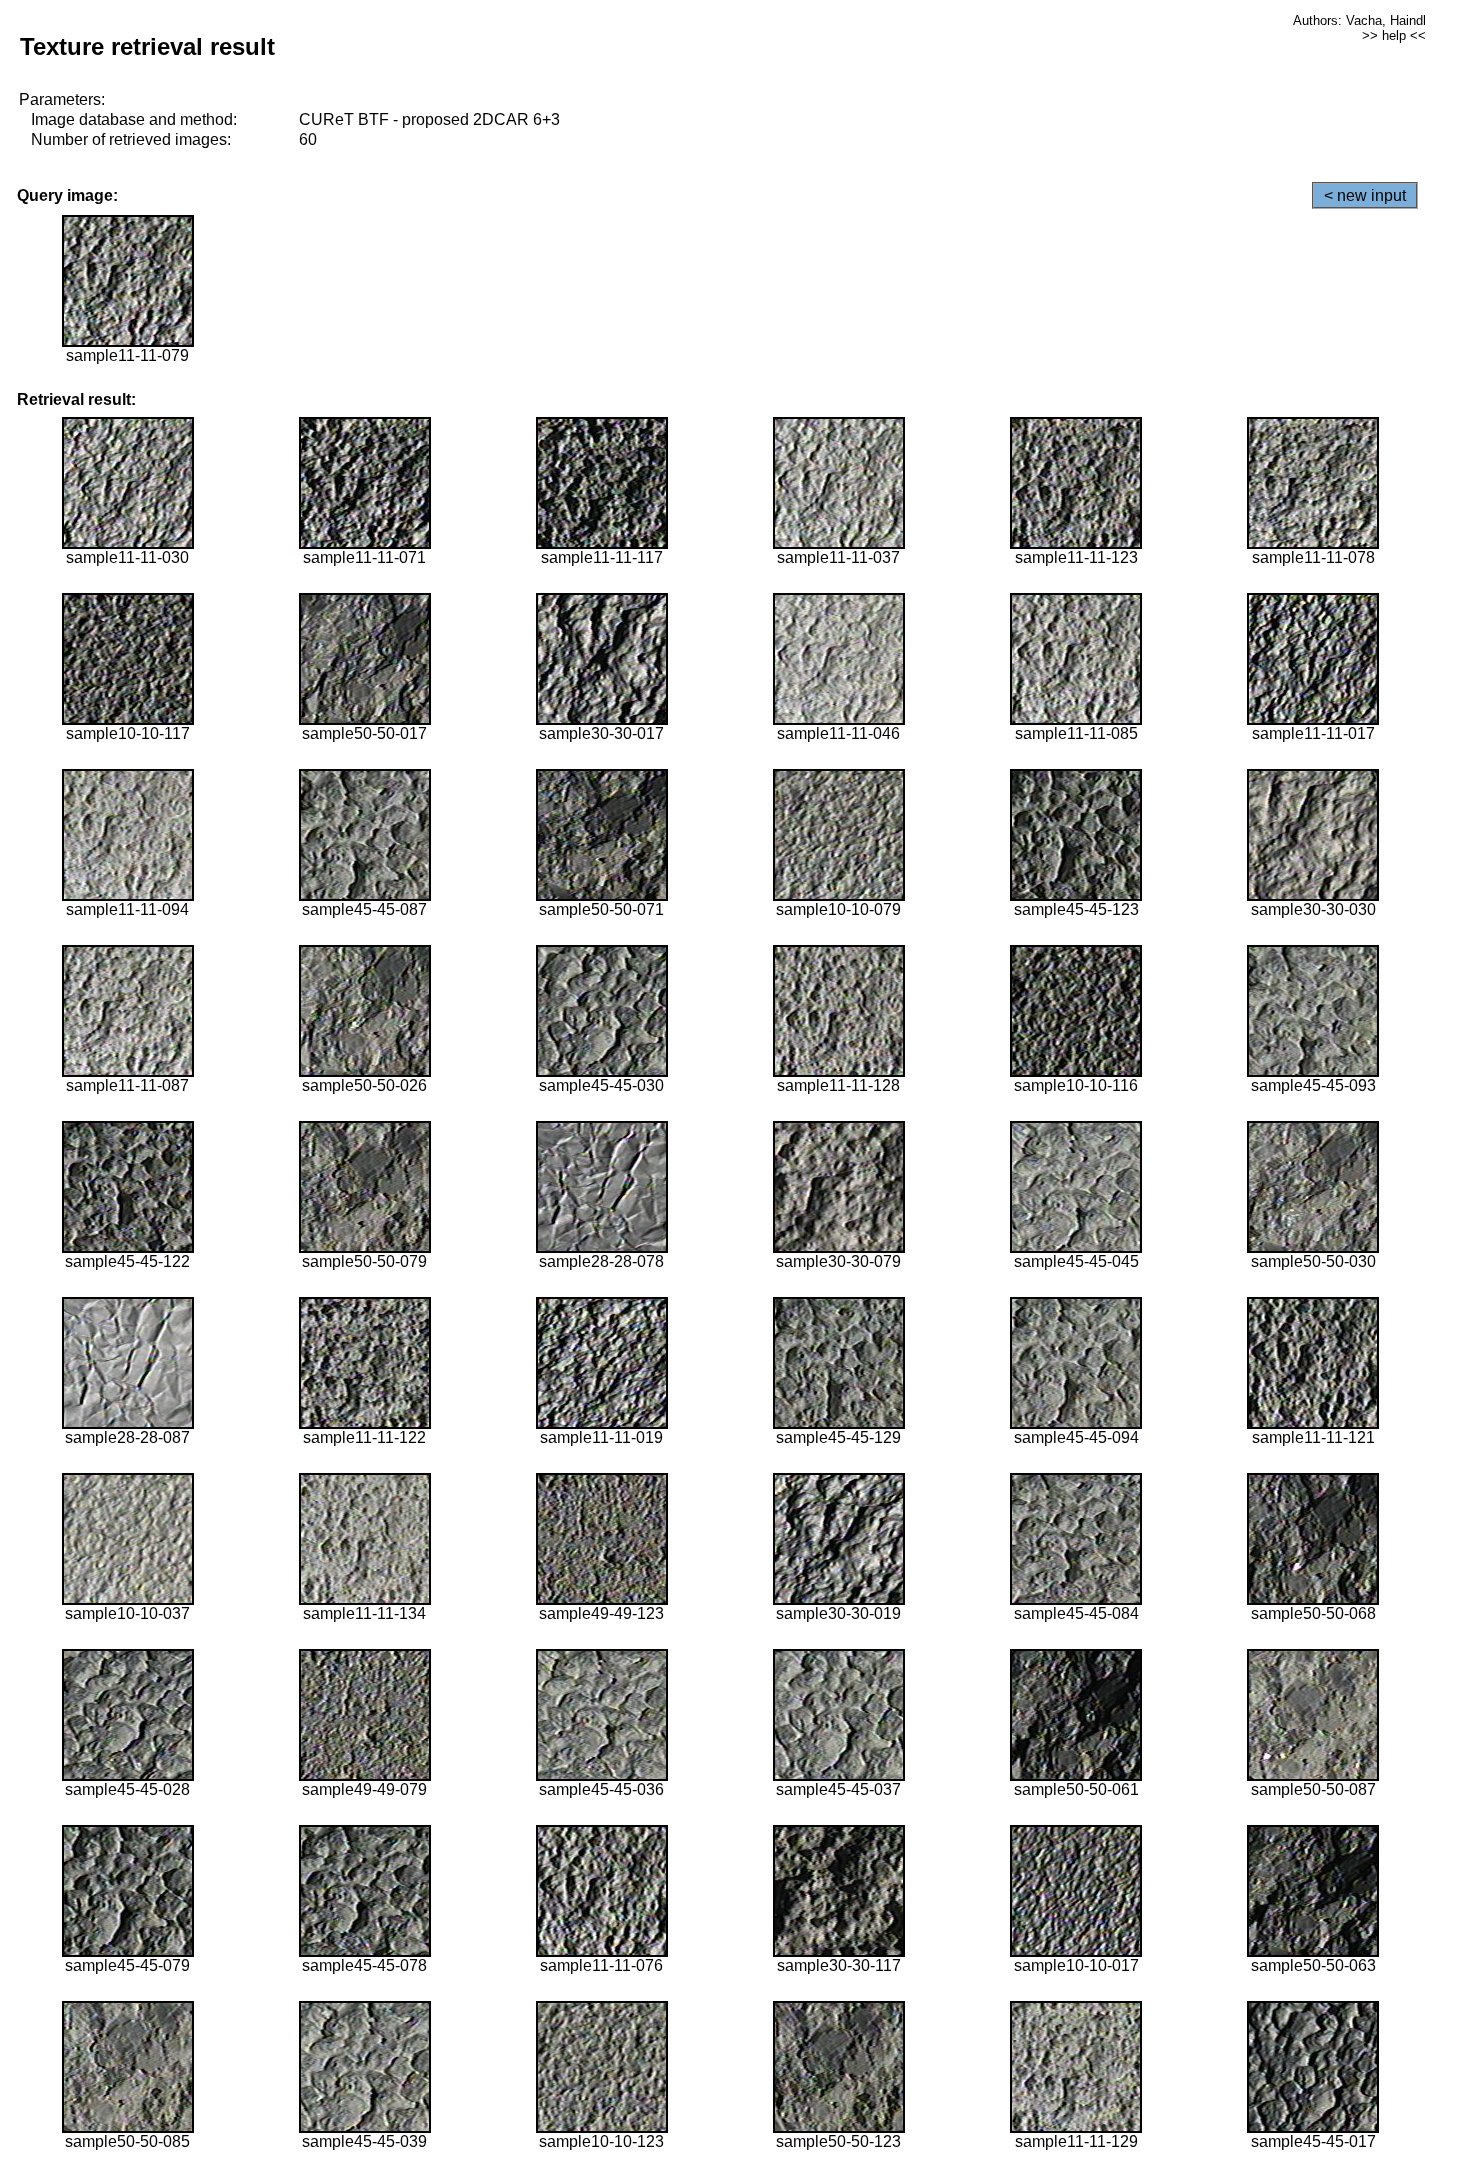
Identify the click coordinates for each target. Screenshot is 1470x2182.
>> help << (1394, 35)
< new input (1365, 195)
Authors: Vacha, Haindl (1359, 20)
